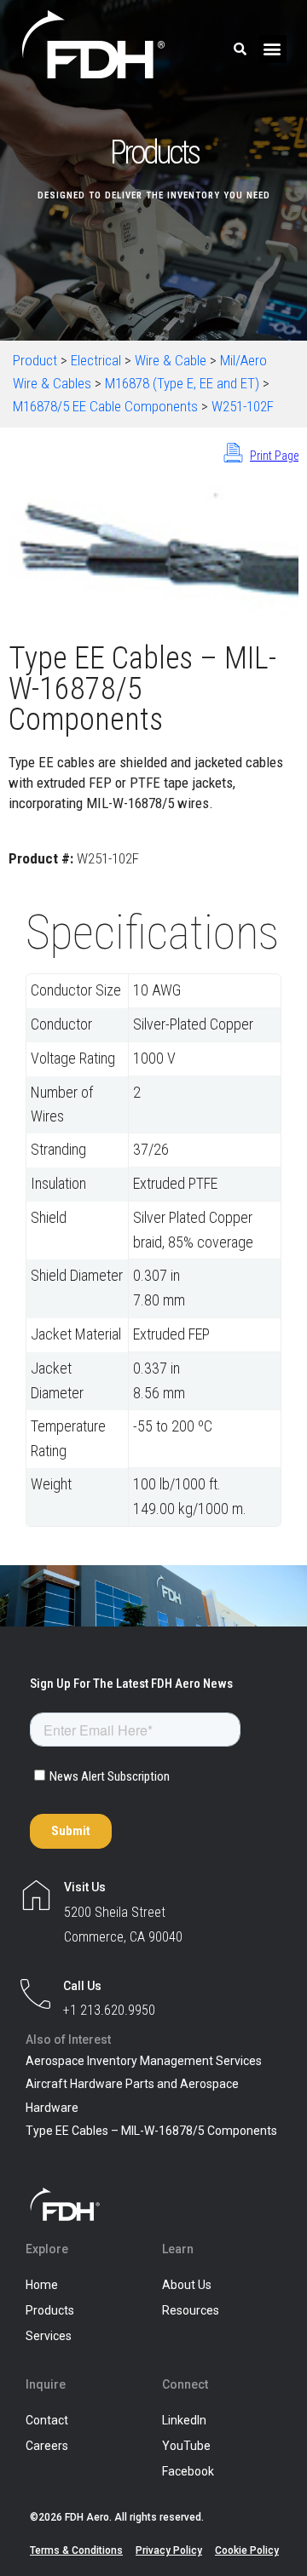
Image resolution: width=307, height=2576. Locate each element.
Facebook (188, 2471)
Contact (47, 2420)
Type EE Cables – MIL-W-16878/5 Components (151, 2131)
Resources (191, 2310)
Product (35, 360)
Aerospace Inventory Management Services (144, 2061)
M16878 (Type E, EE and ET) (182, 383)
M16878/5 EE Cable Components (105, 406)
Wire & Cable (171, 360)
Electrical (96, 360)
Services (49, 2336)
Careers (47, 2446)
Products (50, 2310)
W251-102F (243, 406)
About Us (187, 2285)
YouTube (186, 2446)
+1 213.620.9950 (109, 2010)
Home (42, 2285)
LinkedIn (184, 2420)
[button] (272, 49)
